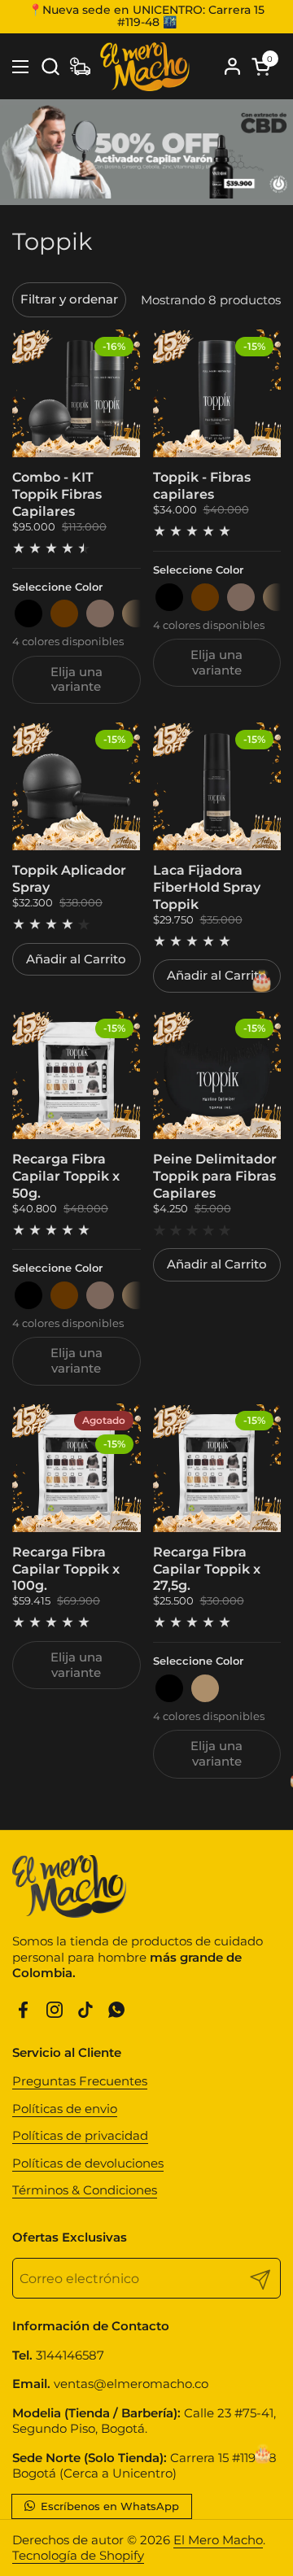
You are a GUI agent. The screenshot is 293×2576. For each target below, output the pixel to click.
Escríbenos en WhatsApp (108, 2506)
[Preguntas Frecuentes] (80, 66)
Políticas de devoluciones (88, 2163)
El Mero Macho (218, 2540)
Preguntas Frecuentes (80, 2081)
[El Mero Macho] (144, 67)
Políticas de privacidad (80, 2135)
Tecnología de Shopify (78, 2555)
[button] (50, 66)
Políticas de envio (65, 2109)
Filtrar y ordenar (69, 299)
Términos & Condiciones (85, 2190)
